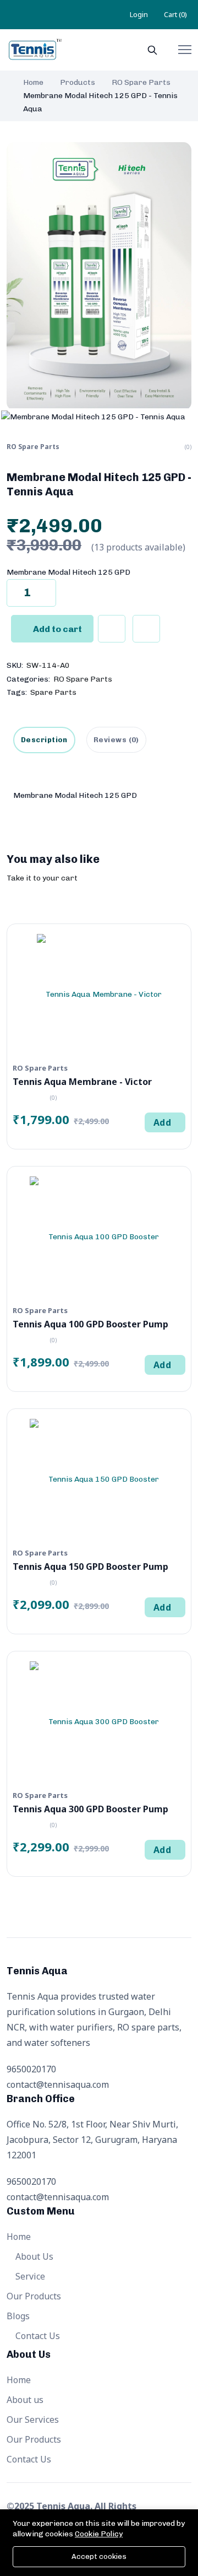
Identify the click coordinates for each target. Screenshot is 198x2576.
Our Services (33, 2420)
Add (162, 1122)
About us (25, 2400)
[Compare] (146, 629)
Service (29, 2276)
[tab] (116, 740)
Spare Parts (53, 692)
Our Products (34, 2296)
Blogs (18, 2316)
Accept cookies (99, 2556)
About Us (33, 2256)
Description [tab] (44, 740)
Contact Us (37, 2336)
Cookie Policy (99, 2534)
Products (78, 82)
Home (33, 82)
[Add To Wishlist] (112, 629)
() (175, 14)
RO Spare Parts (141, 82)
